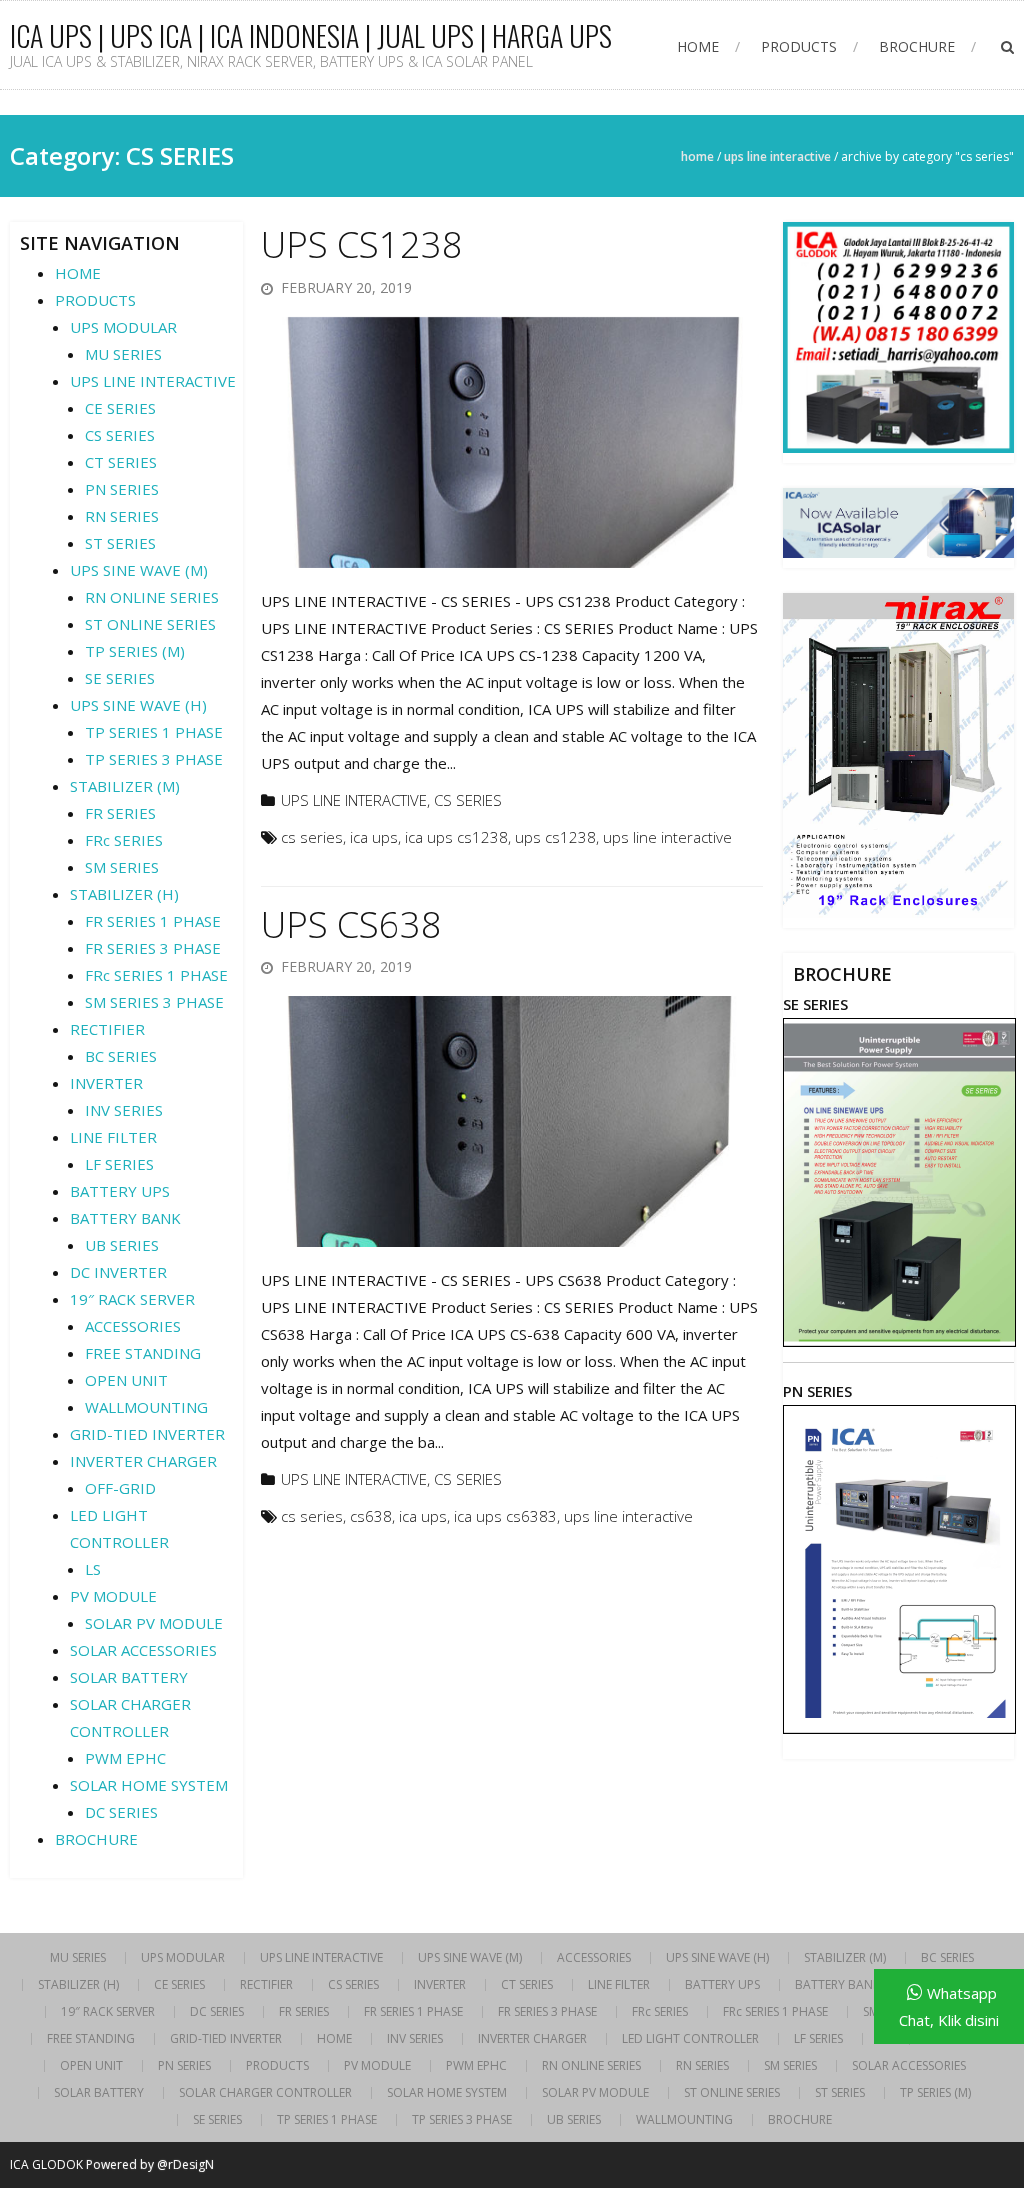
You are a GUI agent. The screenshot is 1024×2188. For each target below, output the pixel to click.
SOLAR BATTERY (129, 1677)
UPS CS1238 (362, 244)
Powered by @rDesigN (150, 2164)
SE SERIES (120, 678)
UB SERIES (122, 1245)
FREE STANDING (143, 1353)
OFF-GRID (120, 1488)
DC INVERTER (118, 1272)
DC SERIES (121, 1812)
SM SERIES (122, 867)
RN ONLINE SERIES (152, 597)
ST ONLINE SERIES (150, 624)
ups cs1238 (555, 837)
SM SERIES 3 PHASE (154, 1002)
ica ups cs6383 (505, 1516)
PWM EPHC (125, 1758)
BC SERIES (121, 1056)
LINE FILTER (113, 1137)
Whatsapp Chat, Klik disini (949, 2006)
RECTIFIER (107, 1029)
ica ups (374, 837)
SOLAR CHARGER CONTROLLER (265, 2093)
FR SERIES (120, 813)
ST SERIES (120, 543)
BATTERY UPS (120, 1191)
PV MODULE (113, 1596)
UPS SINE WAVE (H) (138, 705)
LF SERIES (119, 1164)
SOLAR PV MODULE (154, 1623)
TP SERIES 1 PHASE (154, 732)
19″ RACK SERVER (132, 1299)
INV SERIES (124, 1110)
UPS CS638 (351, 924)
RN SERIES (122, 516)
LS (93, 1569)
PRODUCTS (799, 46)
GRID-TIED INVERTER (147, 1434)
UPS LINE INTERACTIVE (777, 156)
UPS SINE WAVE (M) (139, 570)
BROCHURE (917, 46)
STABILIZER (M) (125, 786)
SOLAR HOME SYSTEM (149, 1785)
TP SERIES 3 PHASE (154, 759)
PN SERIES (122, 489)
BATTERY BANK (125, 1218)
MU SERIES (123, 354)
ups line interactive (667, 837)
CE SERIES (120, 408)
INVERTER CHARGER (143, 1461)
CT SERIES (121, 462)
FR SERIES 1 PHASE (153, 921)
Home (697, 156)
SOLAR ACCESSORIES (143, 1650)
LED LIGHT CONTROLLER (690, 2039)
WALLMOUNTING (146, 1407)
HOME (698, 46)
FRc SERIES (124, 840)
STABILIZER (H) (124, 894)
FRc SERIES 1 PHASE (156, 975)
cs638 (371, 1516)
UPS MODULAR (123, 327)
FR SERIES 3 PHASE (153, 948)
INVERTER (106, 1083)
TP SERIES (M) (135, 651)
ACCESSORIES (133, 1326)
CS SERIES (468, 800)
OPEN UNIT (126, 1380)
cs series (312, 837)
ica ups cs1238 (456, 837)
